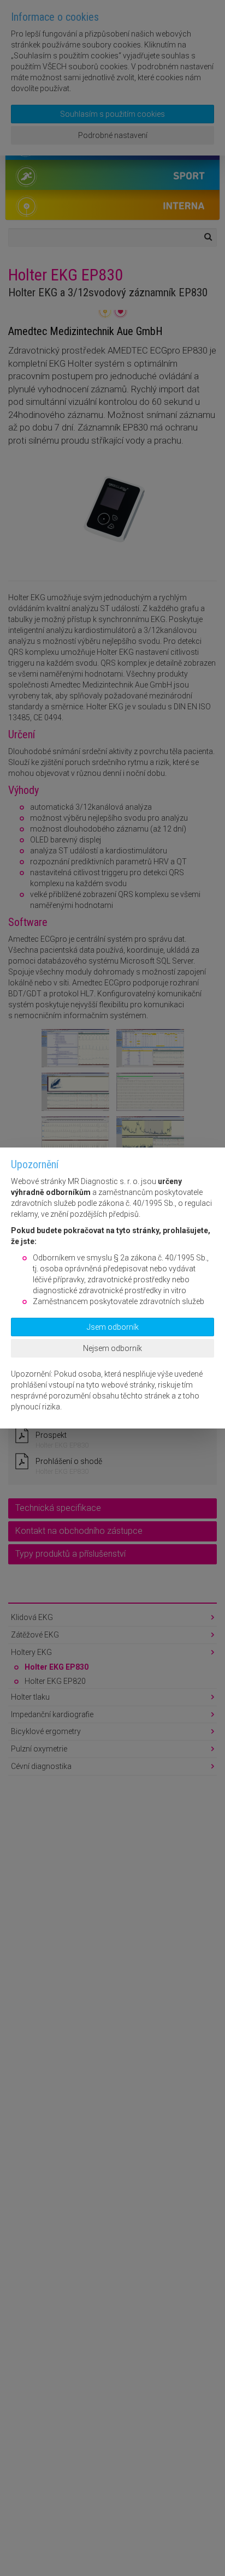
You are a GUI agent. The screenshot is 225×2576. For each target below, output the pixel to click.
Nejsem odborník (112, 1348)
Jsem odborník (113, 1327)
